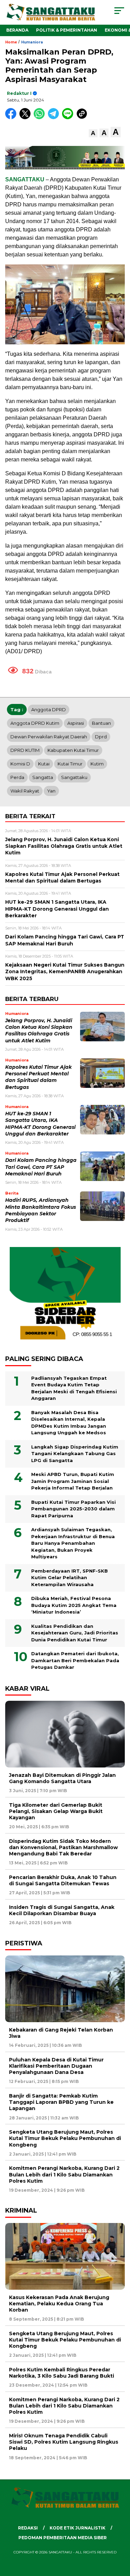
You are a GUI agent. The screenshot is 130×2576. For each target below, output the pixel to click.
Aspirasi (76, 723)
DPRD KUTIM (25, 750)
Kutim (97, 764)
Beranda (17, 30)
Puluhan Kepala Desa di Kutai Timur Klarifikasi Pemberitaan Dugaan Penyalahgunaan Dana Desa (56, 2066)
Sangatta (43, 777)
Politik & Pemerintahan (67, 30)
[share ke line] (69, 118)
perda (17, 777)
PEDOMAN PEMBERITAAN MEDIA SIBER (63, 2538)
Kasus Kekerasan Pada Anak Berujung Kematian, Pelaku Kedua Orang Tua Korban (59, 2304)
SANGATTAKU (25, 179)
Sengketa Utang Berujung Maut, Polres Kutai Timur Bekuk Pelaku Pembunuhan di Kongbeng (65, 2138)
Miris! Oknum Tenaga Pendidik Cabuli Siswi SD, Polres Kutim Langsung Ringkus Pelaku (64, 2442)
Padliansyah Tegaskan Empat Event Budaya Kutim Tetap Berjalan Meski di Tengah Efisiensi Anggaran (74, 1388)
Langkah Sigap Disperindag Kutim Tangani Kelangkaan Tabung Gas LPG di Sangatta (75, 1454)
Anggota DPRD (49, 709)
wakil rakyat (25, 791)
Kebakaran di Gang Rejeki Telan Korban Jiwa (61, 2033)
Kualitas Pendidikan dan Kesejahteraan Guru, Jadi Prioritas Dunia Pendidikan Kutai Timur (75, 1633)
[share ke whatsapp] (41, 118)
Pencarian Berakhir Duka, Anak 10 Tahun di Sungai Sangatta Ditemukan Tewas (63, 1880)
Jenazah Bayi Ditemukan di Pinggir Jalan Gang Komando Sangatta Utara (62, 1778)
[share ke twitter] (27, 118)
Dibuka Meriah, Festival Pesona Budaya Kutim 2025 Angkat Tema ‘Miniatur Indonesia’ (74, 1605)
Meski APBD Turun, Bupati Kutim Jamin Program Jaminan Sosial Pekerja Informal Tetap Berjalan (73, 1481)
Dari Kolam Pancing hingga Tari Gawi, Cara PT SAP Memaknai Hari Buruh (41, 1167)
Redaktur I (19, 93)
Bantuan (101, 723)
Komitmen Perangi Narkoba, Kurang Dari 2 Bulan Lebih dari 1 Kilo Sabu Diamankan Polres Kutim (64, 2174)
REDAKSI (28, 2528)
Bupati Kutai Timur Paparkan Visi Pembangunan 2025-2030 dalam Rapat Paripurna (73, 1509)
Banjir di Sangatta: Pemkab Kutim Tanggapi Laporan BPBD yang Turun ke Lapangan (61, 2102)
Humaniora (32, 42)
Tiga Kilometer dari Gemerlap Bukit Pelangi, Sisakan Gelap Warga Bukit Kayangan (56, 1811)
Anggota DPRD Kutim (35, 723)
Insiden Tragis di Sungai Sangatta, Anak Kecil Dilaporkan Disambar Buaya (62, 1910)
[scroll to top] (120, 2536)
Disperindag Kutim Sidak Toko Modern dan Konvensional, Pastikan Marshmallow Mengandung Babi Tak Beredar (63, 1847)
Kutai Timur (70, 764)
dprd (101, 737)
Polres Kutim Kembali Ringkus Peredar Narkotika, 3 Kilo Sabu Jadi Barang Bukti (62, 2373)
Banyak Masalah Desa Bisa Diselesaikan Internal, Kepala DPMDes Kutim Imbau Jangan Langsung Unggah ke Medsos (69, 1423)
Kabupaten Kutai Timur (73, 750)
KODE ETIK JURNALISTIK (77, 2528)
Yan (51, 791)
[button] (93, 133)
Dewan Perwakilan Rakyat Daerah (49, 737)
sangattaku (74, 777)
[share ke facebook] (12, 118)
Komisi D (20, 764)
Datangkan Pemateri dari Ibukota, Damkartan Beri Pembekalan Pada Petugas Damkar (75, 1660)
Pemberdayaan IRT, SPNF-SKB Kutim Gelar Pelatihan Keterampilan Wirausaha (70, 1578)
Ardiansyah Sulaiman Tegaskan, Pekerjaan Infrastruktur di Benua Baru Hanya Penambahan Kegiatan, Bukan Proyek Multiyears (73, 1543)
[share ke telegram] (54, 118)
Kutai (44, 764)
